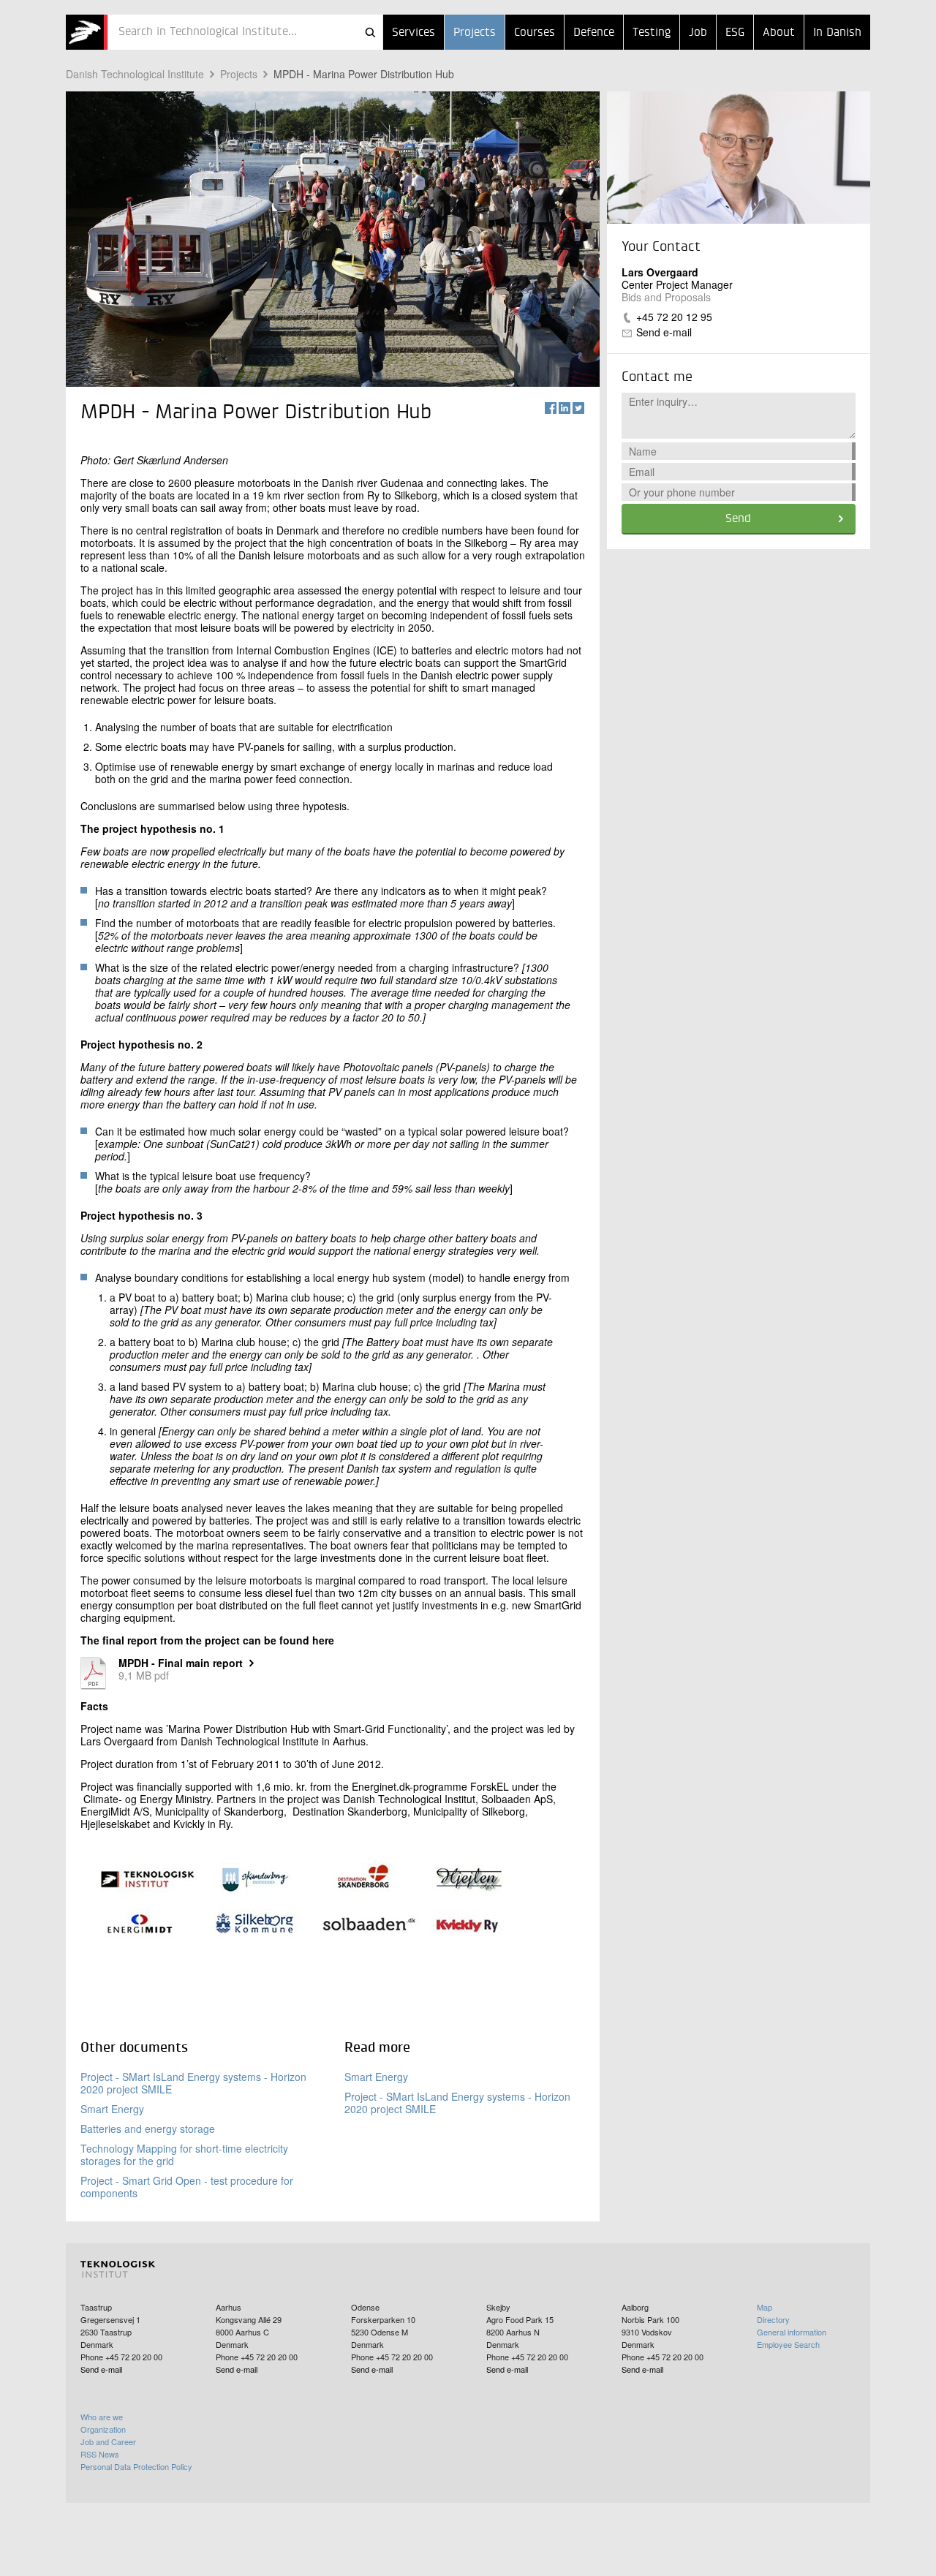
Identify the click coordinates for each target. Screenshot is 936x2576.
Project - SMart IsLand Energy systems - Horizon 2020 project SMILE (193, 2083)
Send (738, 519)
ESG (735, 33)
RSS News (100, 2454)
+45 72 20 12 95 (674, 317)
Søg (370, 32)
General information (792, 2332)
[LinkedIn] (565, 408)
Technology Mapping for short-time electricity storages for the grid (184, 2154)
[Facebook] (551, 408)
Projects (475, 33)
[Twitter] (578, 408)
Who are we (102, 2417)
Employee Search (788, 2344)
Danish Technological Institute (135, 74)
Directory (773, 2319)
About (779, 33)
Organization (103, 2429)
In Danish (837, 33)
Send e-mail (664, 332)
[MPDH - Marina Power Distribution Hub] (87, 32)
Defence (594, 33)
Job (698, 33)
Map (765, 2307)
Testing (652, 33)
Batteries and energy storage (148, 2129)
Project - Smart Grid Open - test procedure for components (187, 2187)
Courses (535, 33)
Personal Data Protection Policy (136, 2466)
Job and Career (108, 2441)
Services (414, 33)
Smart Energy (112, 2109)
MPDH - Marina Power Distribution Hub (364, 74)
